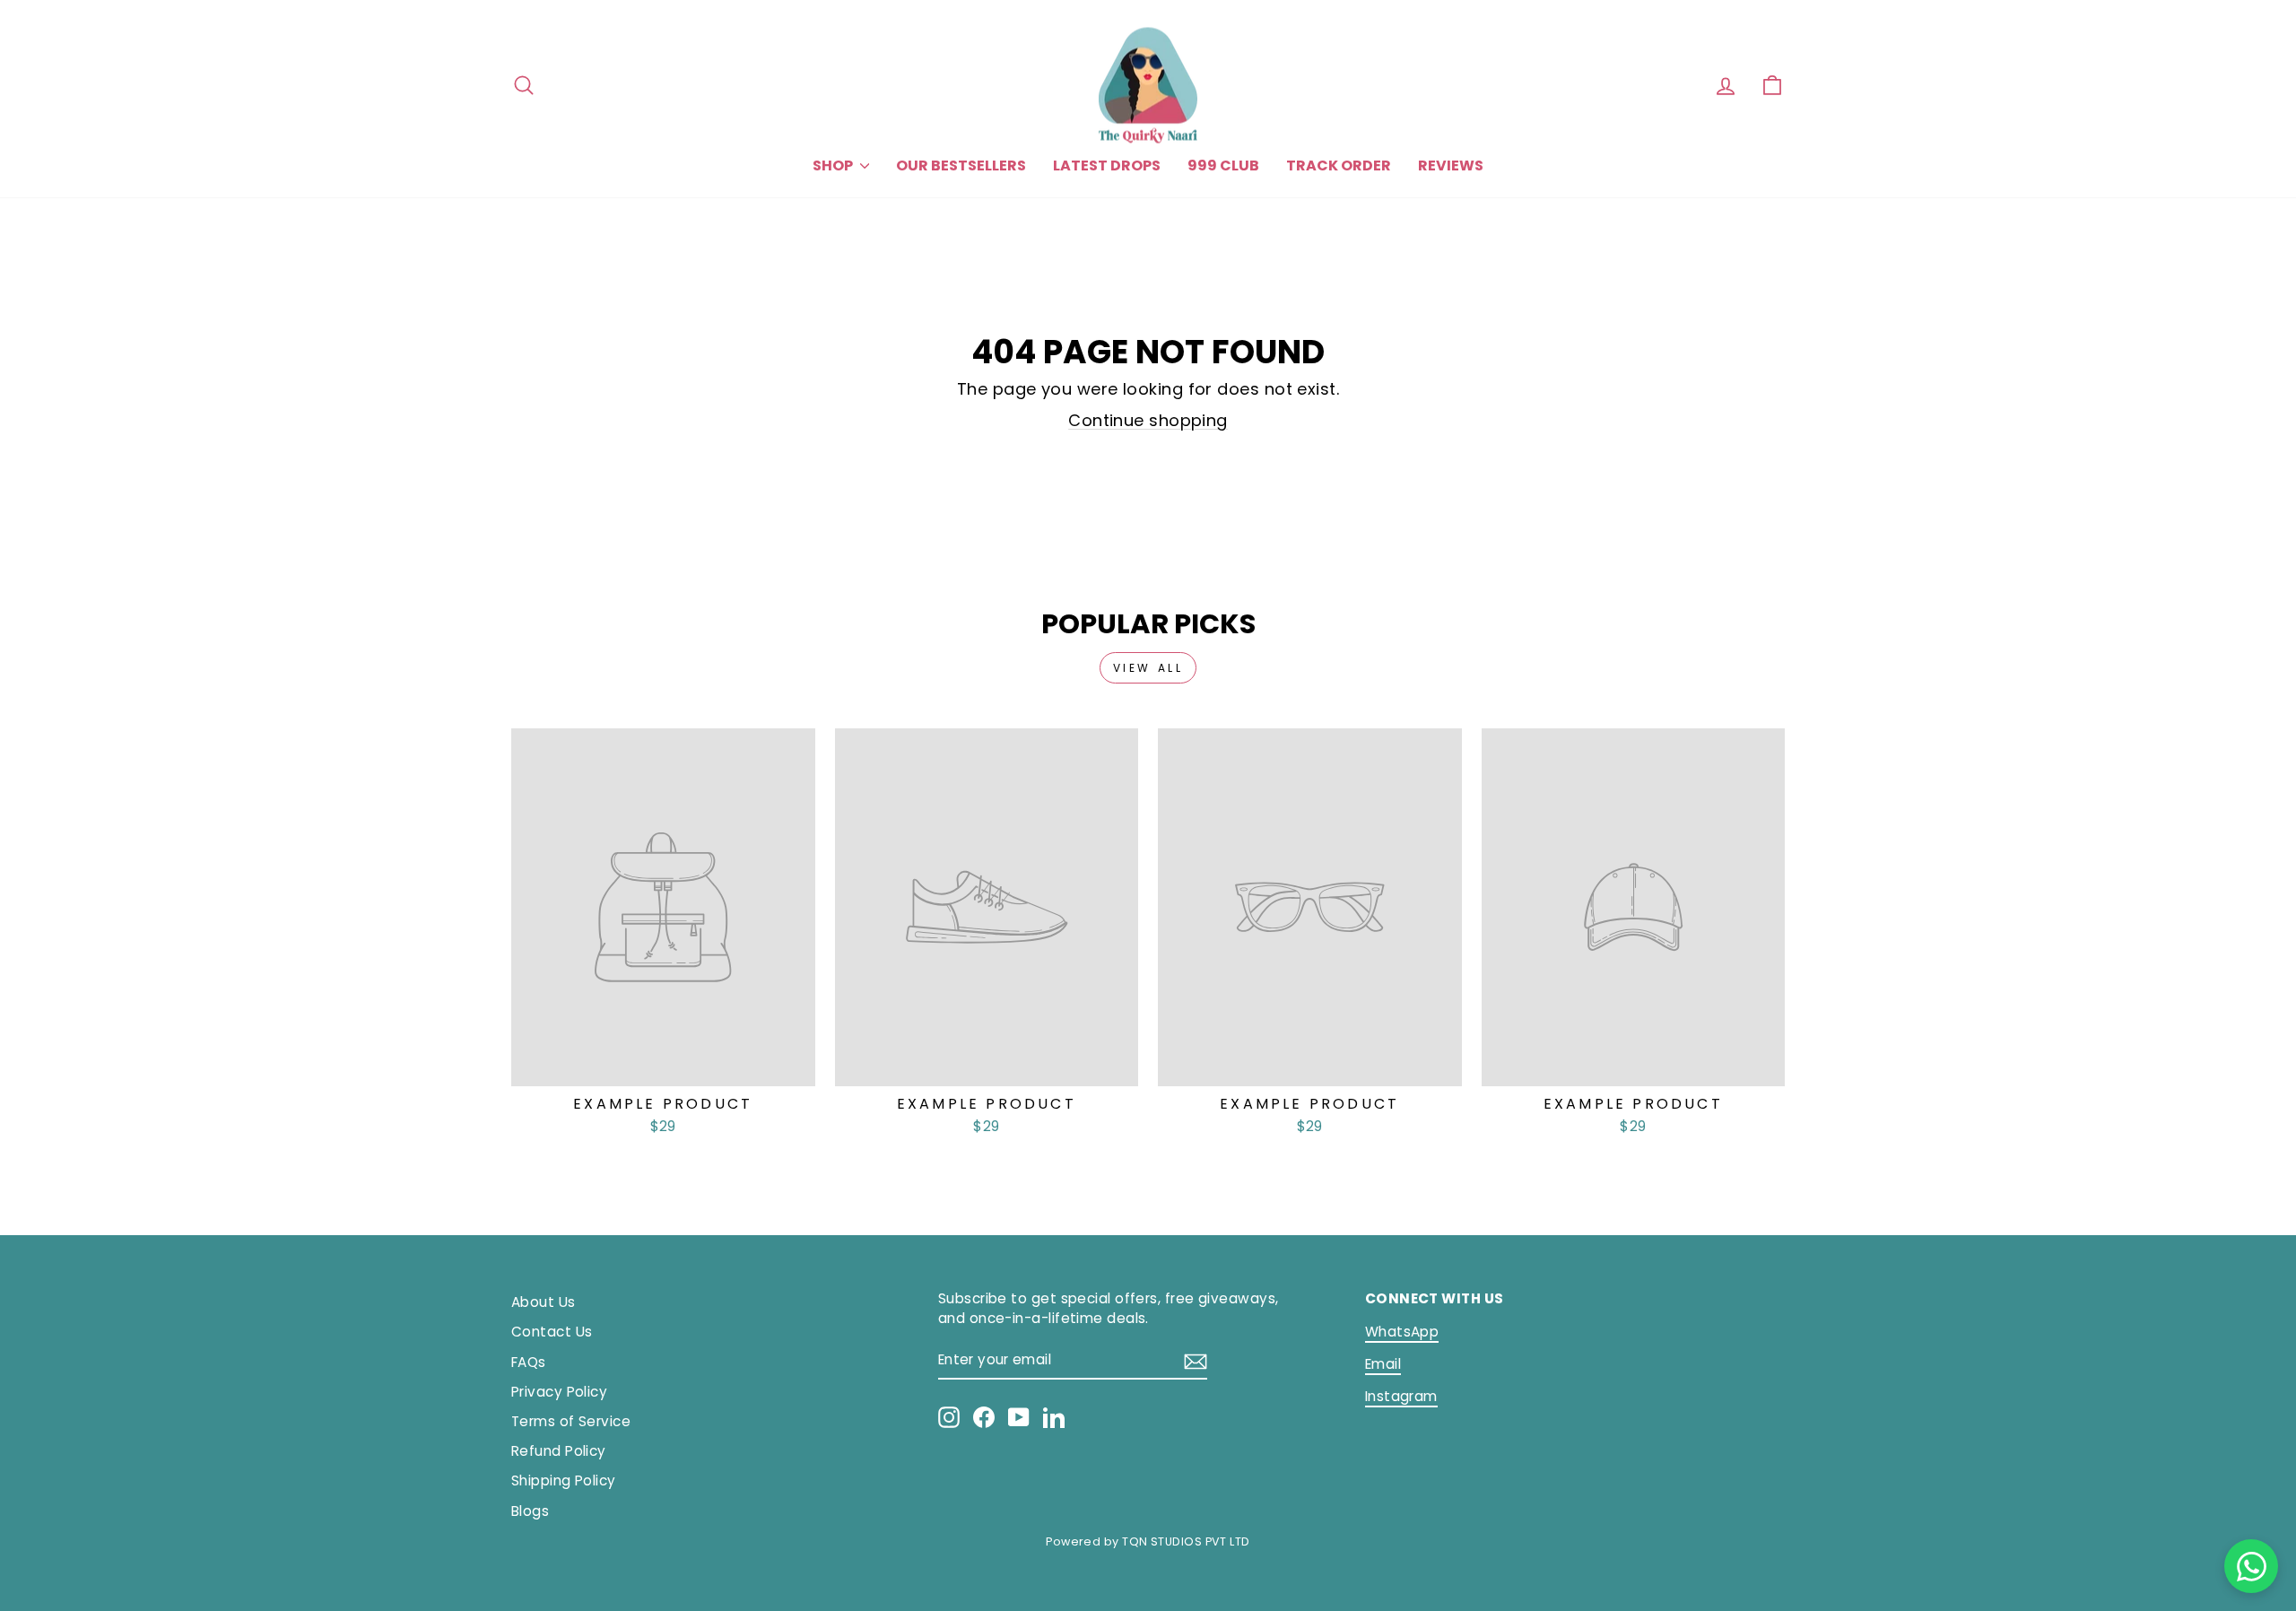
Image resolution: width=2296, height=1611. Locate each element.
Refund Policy (559, 1451)
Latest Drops (1107, 165)
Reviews (1451, 165)
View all (1148, 668)
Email (1383, 1364)
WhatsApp (1402, 1332)
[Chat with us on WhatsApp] (2251, 1566)
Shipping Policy (564, 1480)
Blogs (530, 1511)
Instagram (1401, 1396)
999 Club (1223, 165)
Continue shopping (1148, 420)
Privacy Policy (559, 1392)
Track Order (1339, 165)
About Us (544, 1302)
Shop (834, 165)
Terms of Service (571, 1421)
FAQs (529, 1362)
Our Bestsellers (961, 165)
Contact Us (552, 1332)
